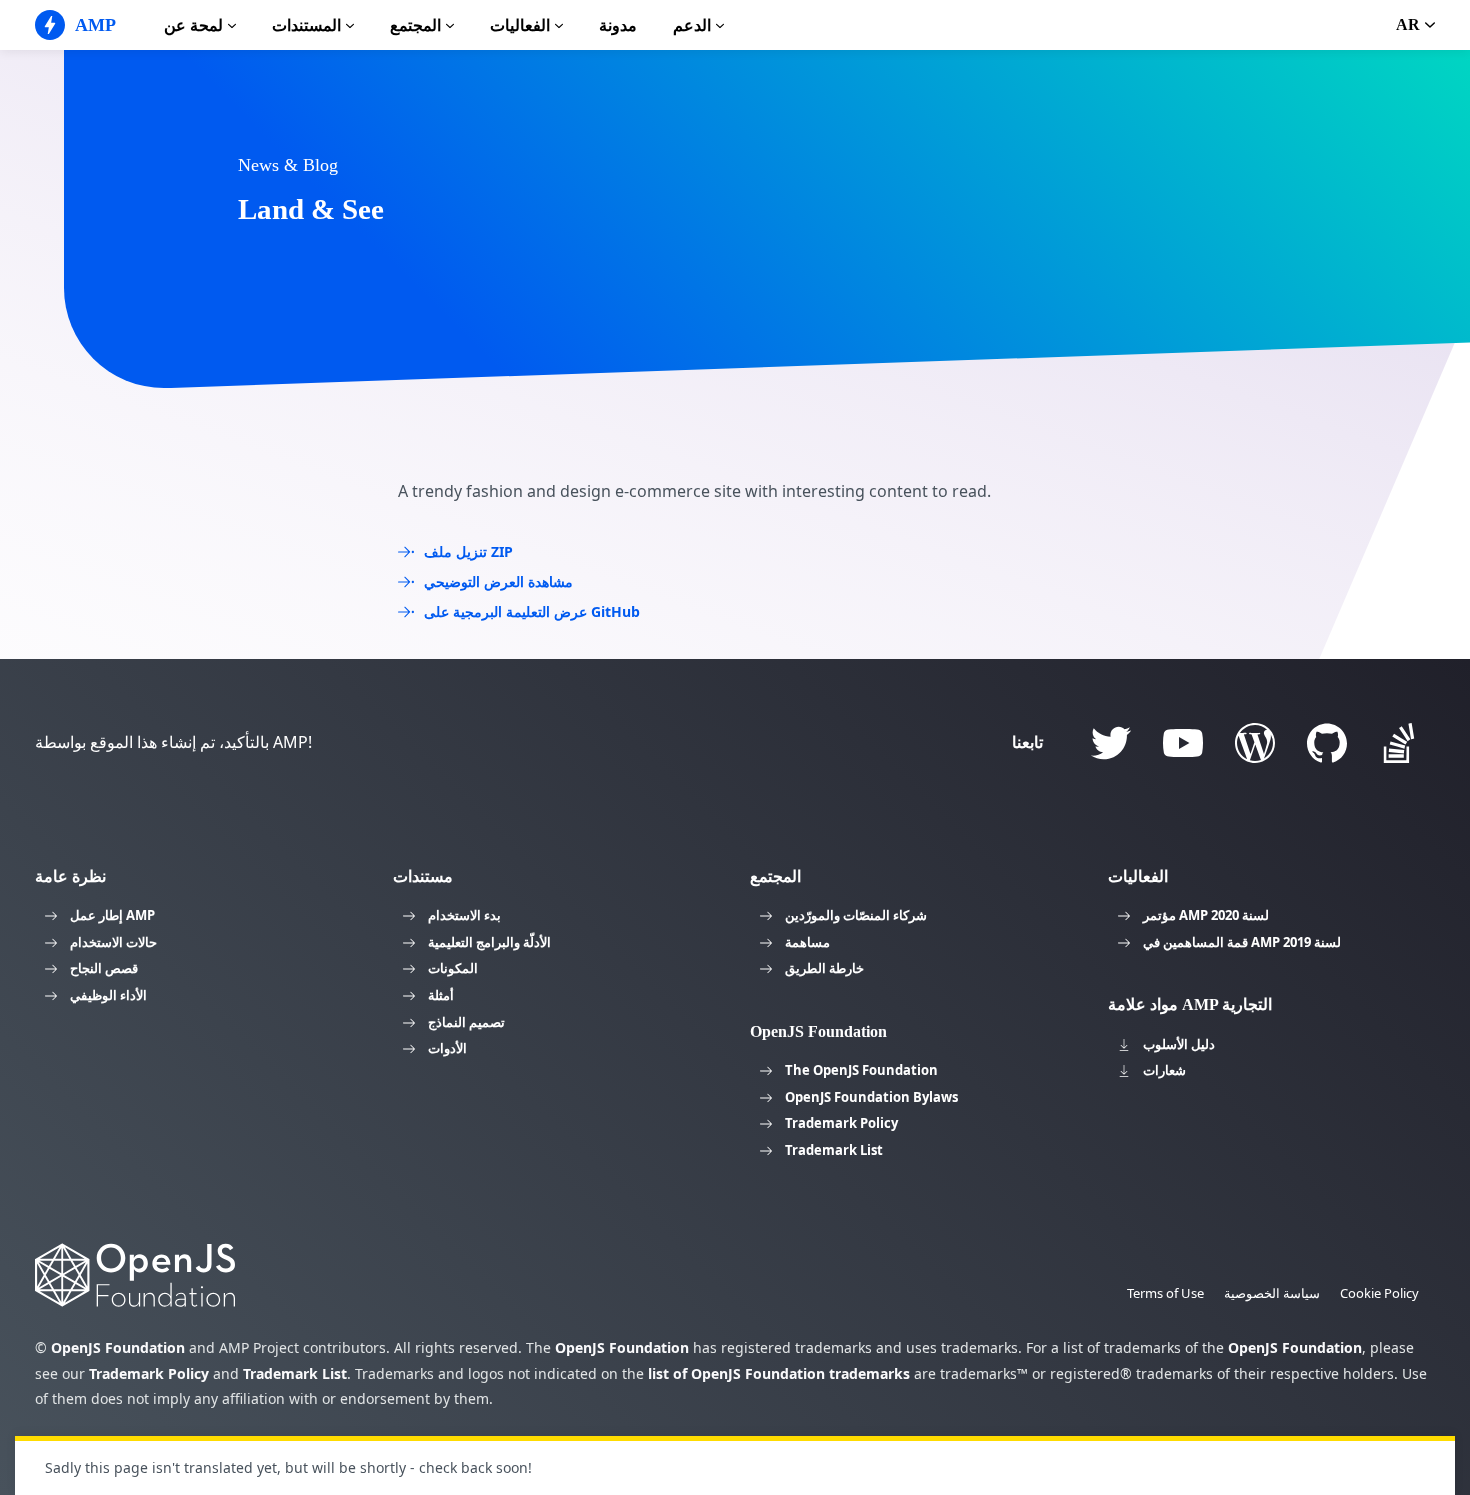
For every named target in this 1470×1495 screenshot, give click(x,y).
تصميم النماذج (466, 1022)
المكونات (453, 968)
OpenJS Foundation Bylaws (871, 1097)
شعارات (1164, 1070)
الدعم (692, 25)
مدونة (618, 25)
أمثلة (441, 995)
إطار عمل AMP (112, 915)
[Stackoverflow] (1399, 743)
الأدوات (447, 1048)
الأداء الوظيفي (108, 995)
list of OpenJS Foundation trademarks (779, 1373)
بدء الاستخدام (464, 915)
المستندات (306, 25)
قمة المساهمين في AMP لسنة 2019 (1242, 942)
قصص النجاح (104, 968)
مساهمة (807, 942)
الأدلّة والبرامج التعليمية (489, 942)
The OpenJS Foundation (861, 1070)
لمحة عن (193, 25)
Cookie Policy (1379, 1293)
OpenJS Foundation (118, 1347)
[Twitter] (1111, 743)
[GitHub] (1327, 743)
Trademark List (834, 1150)
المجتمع (415, 25)
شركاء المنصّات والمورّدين (856, 915)
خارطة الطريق (824, 968)
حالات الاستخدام (113, 942)
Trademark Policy (841, 1123)
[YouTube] (1183, 743)
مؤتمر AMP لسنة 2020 (1206, 915)
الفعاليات (520, 25)
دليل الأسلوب (1179, 1044)
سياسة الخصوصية (1272, 1293)
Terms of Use (1165, 1293)
